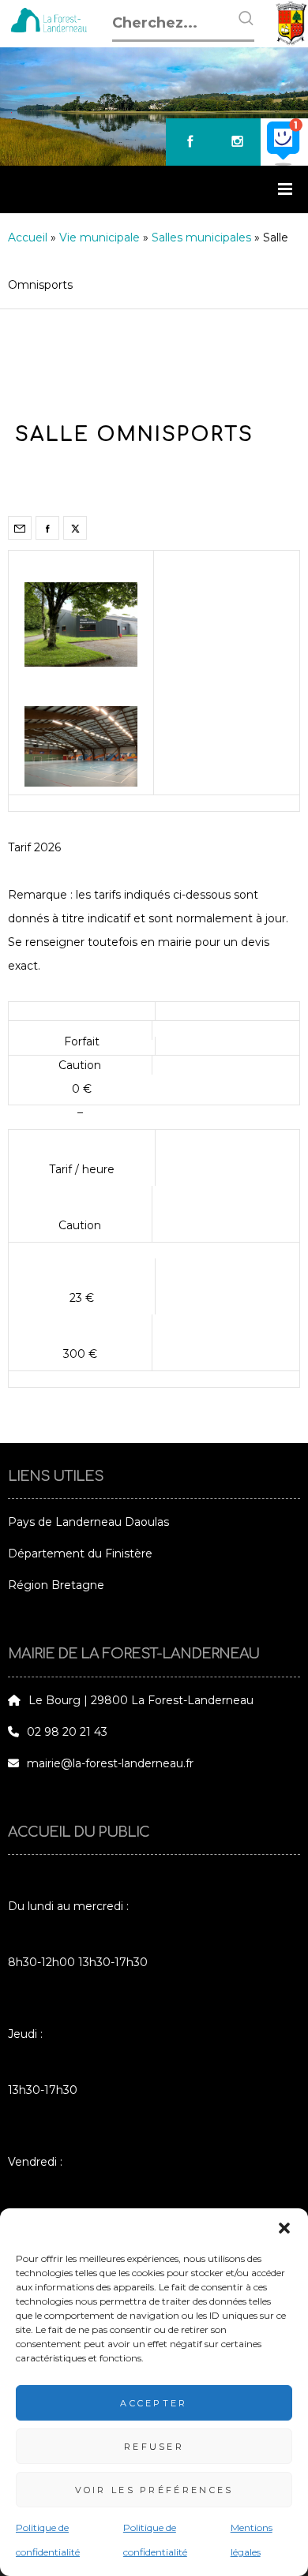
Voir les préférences (154, 2490)
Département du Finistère (80, 1553)
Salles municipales (201, 237)
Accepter (154, 2403)
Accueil (28, 237)
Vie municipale (100, 237)
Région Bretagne (56, 1585)
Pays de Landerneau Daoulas (88, 1522)
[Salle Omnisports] (20, 528)
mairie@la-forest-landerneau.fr (110, 1763)
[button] (284, 2228)
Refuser (154, 2447)
